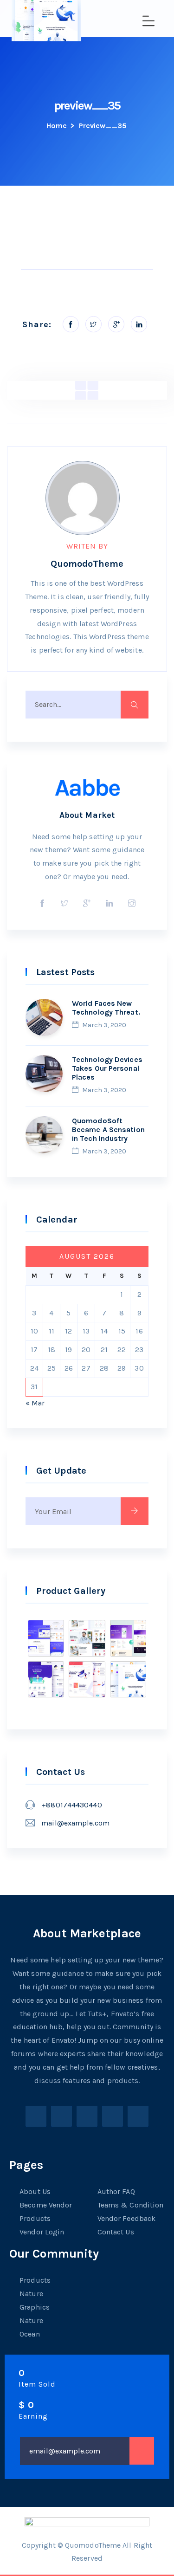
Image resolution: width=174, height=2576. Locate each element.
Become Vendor (46, 2205)
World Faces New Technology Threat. (106, 1008)
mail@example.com (75, 1823)
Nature (31, 2294)
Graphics (35, 2307)
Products (35, 2218)
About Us (35, 2191)
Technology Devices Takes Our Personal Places (107, 1068)
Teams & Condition (131, 2205)
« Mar (35, 1403)
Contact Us (116, 2232)
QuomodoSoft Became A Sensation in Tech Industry (108, 1129)
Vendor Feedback (127, 2218)
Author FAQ (116, 2191)
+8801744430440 (71, 1805)
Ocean (30, 2334)
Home (57, 126)
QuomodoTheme (87, 564)
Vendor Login (42, 2232)
